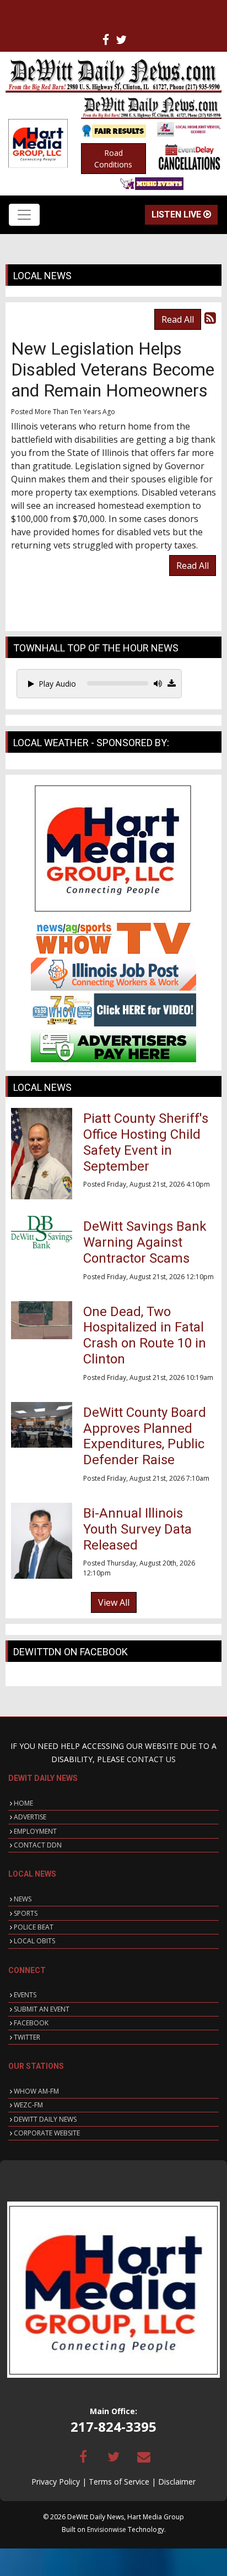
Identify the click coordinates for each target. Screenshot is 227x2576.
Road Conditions (113, 159)
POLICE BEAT (34, 1927)
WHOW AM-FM (36, 2091)
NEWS (23, 1899)
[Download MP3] (172, 683)
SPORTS (26, 1913)
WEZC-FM (28, 2105)
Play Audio (57, 684)
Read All (178, 319)
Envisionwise (107, 2529)
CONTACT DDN (38, 1845)
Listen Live (177, 214)
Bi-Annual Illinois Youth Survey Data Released (137, 1529)
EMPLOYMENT (35, 1831)
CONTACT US (151, 1759)
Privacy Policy (56, 2482)
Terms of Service (119, 2482)
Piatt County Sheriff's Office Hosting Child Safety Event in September (146, 1142)
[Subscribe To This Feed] (210, 317)
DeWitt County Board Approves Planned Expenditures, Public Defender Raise (145, 1436)
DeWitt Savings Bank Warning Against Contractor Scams (145, 1242)
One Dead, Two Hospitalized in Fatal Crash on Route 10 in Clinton (145, 1335)
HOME (23, 1803)
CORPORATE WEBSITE (47, 2133)
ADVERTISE (30, 1817)
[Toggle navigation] (24, 215)
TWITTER (27, 2037)
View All (114, 1602)
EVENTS (25, 1995)
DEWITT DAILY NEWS (45, 2119)
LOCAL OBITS (34, 1941)
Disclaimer (177, 2482)
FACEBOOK (31, 2023)
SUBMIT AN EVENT (42, 2009)
